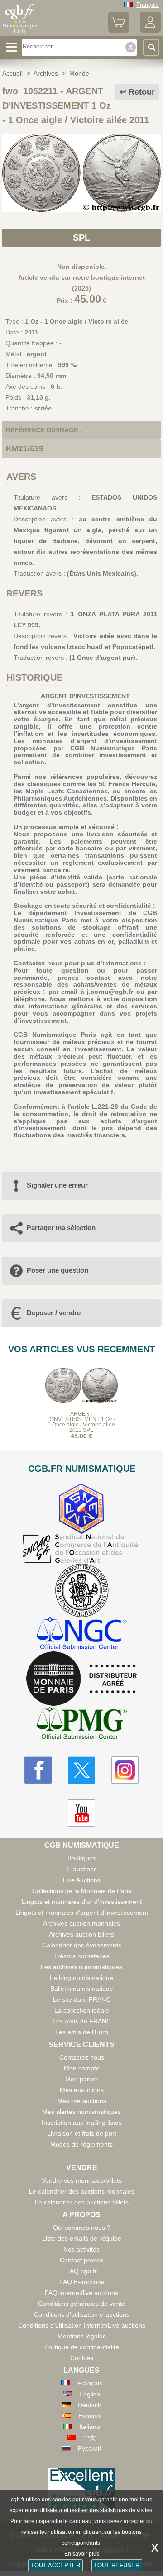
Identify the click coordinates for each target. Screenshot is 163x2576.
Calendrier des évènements (82, 1945)
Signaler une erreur (57, 1185)
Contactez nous (82, 2057)
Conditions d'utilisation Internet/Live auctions (82, 2325)
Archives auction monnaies (81, 1923)
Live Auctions (82, 1880)
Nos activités (81, 2249)
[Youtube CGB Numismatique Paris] (81, 1813)
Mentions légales (82, 2336)
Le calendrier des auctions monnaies (82, 2191)
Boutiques (82, 1858)
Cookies (82, 2358)
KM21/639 (25, 448)
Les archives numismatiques (81, 1967)
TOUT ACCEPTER (55, 2565)
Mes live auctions (82, 2101)
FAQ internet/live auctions (81, 2293)
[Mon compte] (150, 31)
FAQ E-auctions (82, 2282)
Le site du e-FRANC (82, 1999)
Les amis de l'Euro (82, 2032)
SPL (81, 238)
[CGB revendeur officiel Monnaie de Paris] (81, 1679)
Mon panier (81, 2079)
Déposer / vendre (54, 1313)
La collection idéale (82, 2010)
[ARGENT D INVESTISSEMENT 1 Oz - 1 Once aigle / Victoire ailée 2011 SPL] (81, 210)
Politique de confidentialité (82, 2347)
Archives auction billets (81, 1934)
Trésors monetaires (82, 1956)
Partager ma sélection (61, 1228)
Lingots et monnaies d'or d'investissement (82, 1902)
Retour (142, 92)
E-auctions (82, 1869)
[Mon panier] (119, 31)
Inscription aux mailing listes (82, 2123)
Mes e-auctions (82, 2090)
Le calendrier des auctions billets (82, 2202)
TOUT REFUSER (117, 2565)
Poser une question (58, 1270)
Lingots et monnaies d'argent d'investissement (82, 1913)
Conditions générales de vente (82, 2304)
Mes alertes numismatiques (81, 2112)
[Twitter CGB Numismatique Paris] (81, 1770)
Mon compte (82, 2068)
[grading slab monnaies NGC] (81, 1634)
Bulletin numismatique (82, 1989)
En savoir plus (82, 2554)
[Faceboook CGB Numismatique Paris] (38, 1770)
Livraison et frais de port (82, 2133)
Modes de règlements (81, 2144)
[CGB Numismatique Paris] (20, 33)
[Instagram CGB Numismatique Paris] (125, 1770)
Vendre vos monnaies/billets (82, 2180)
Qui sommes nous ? (82, 2228)
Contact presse (81, 2260)
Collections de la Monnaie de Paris (82, 1891)
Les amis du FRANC (82, 2021)
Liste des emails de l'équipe (82, 2238)
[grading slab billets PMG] (81, 1724)
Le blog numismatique (81, 1978)
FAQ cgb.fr (81, 2271)
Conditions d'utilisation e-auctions (82, 2314)
